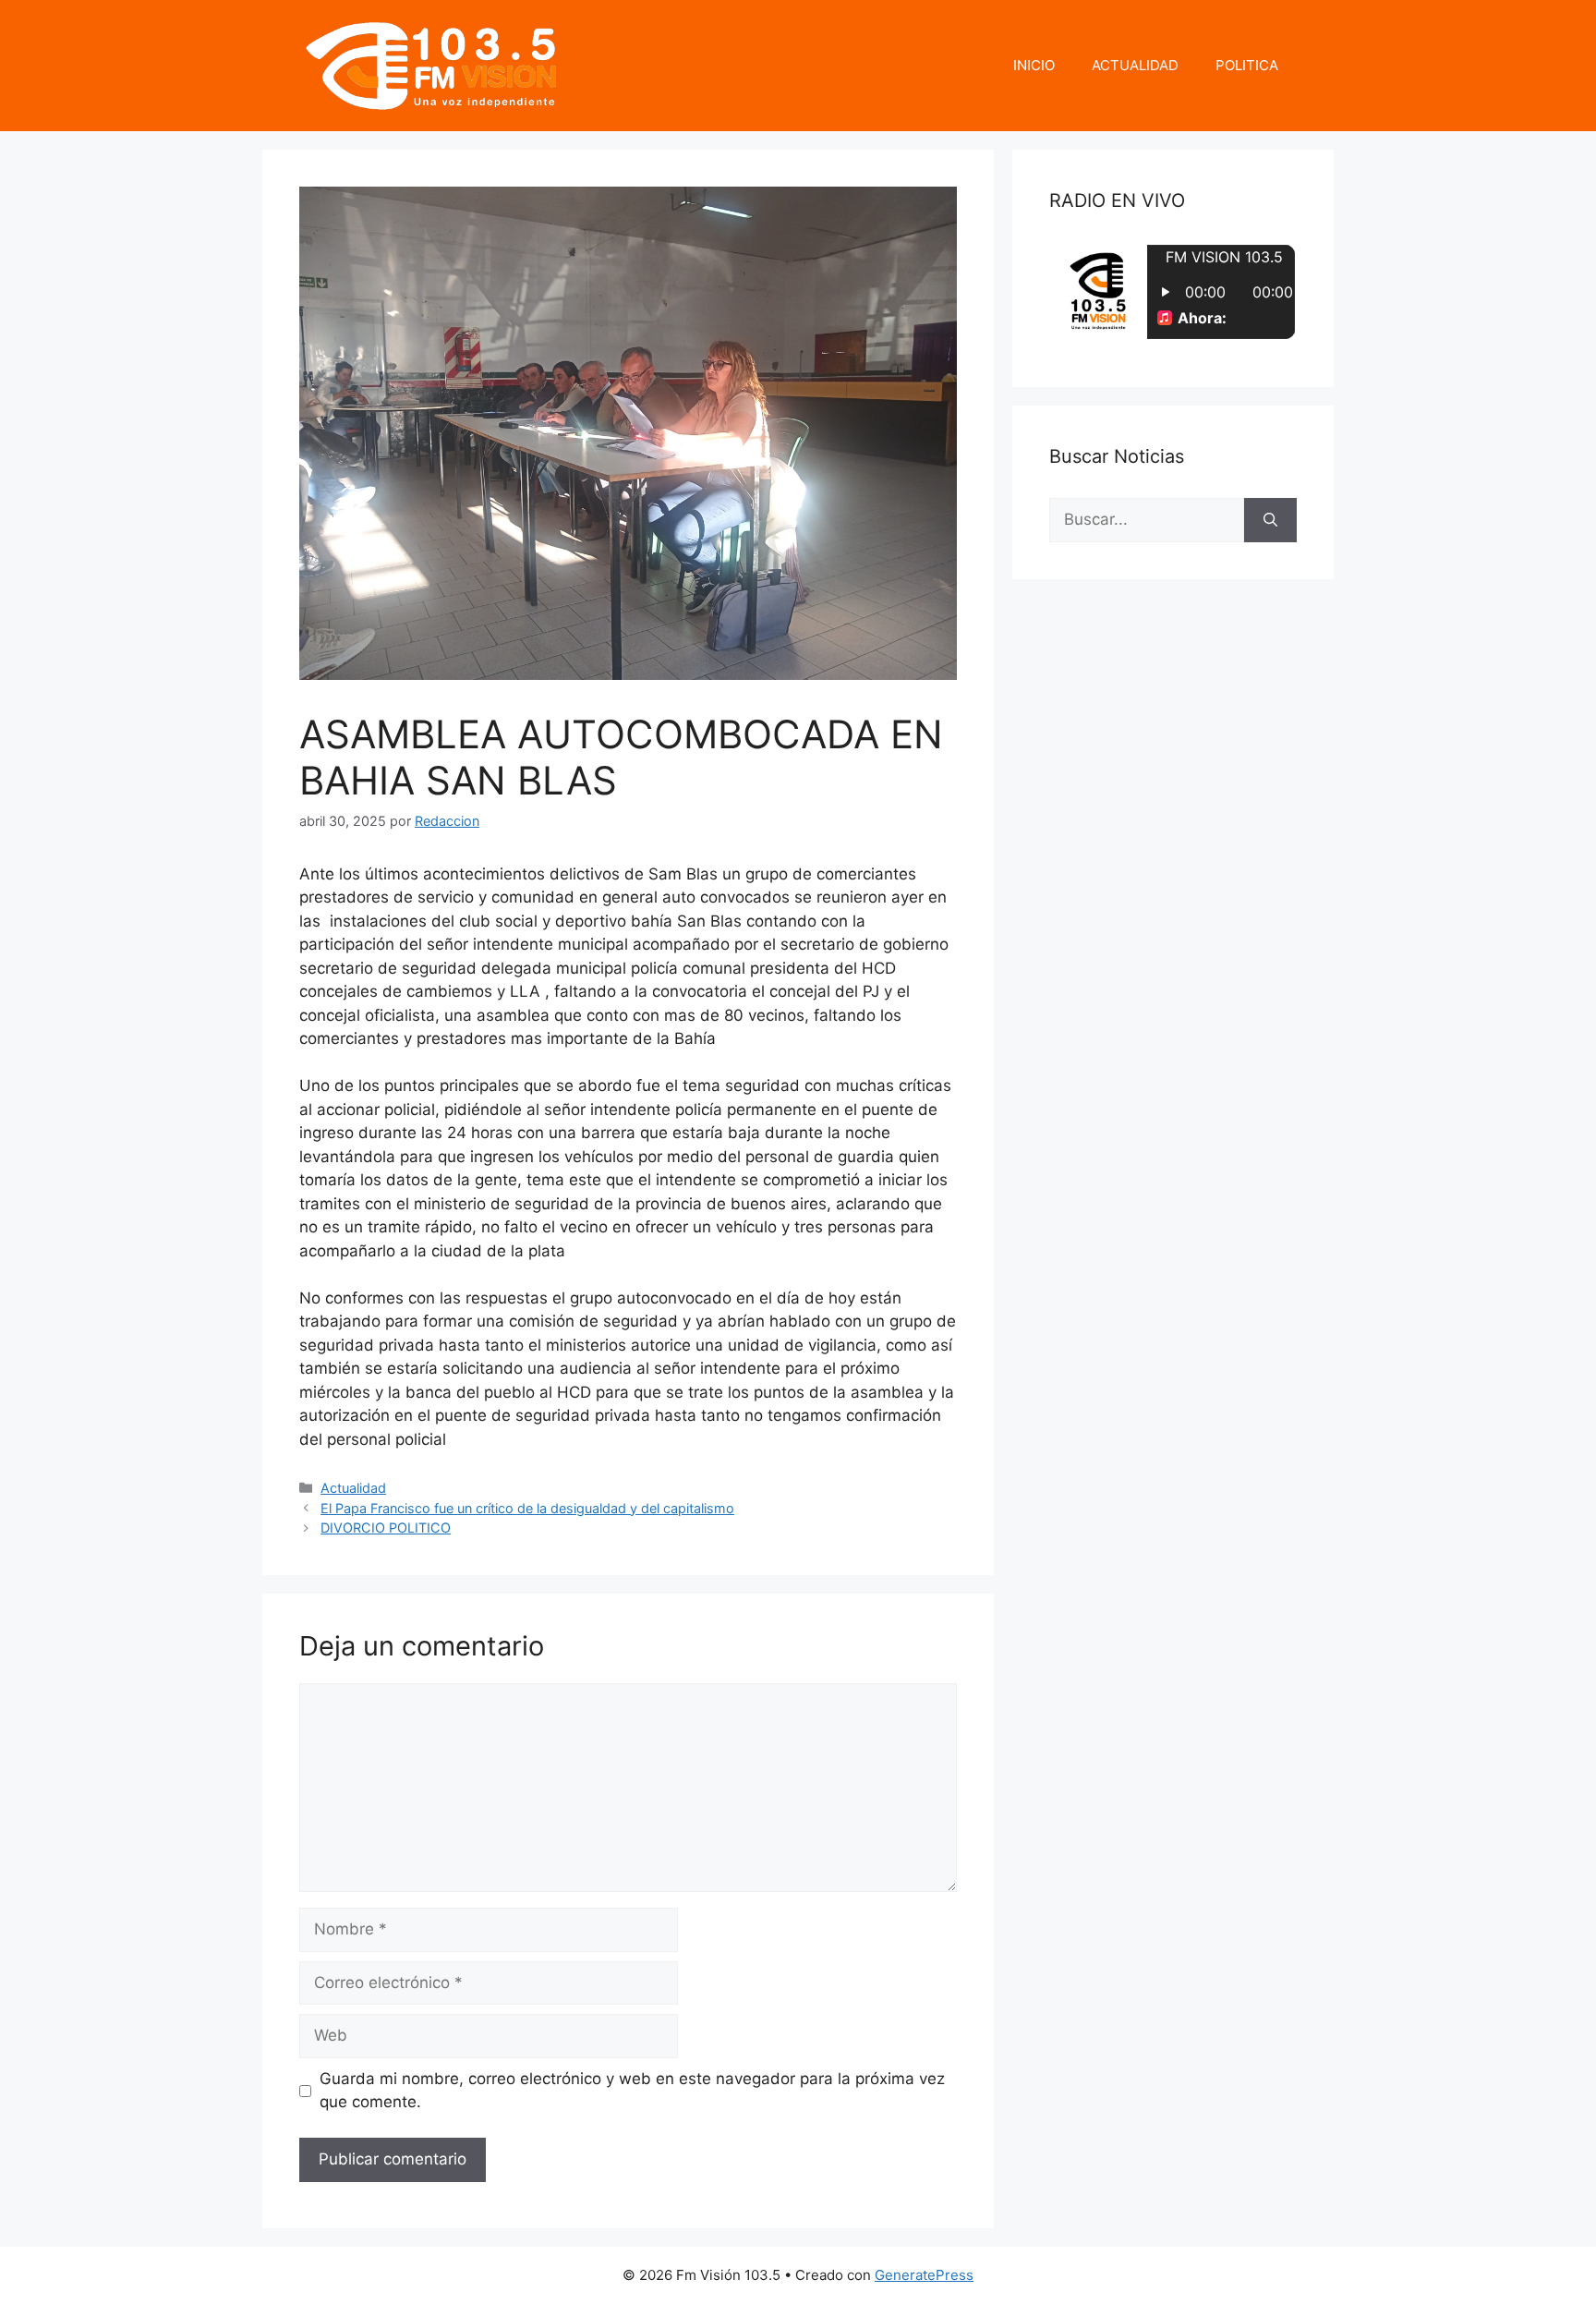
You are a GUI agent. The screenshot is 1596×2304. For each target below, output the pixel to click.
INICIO (1034, 65)
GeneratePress (924, 2275)
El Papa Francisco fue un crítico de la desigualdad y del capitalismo (527, 1508)
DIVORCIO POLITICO (386, 1528)
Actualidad (353, 1488)
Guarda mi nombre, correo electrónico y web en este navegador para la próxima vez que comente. (632, 2091)
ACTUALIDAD (1135, 65)
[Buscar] (1270, 520)
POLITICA (1247, 65)
